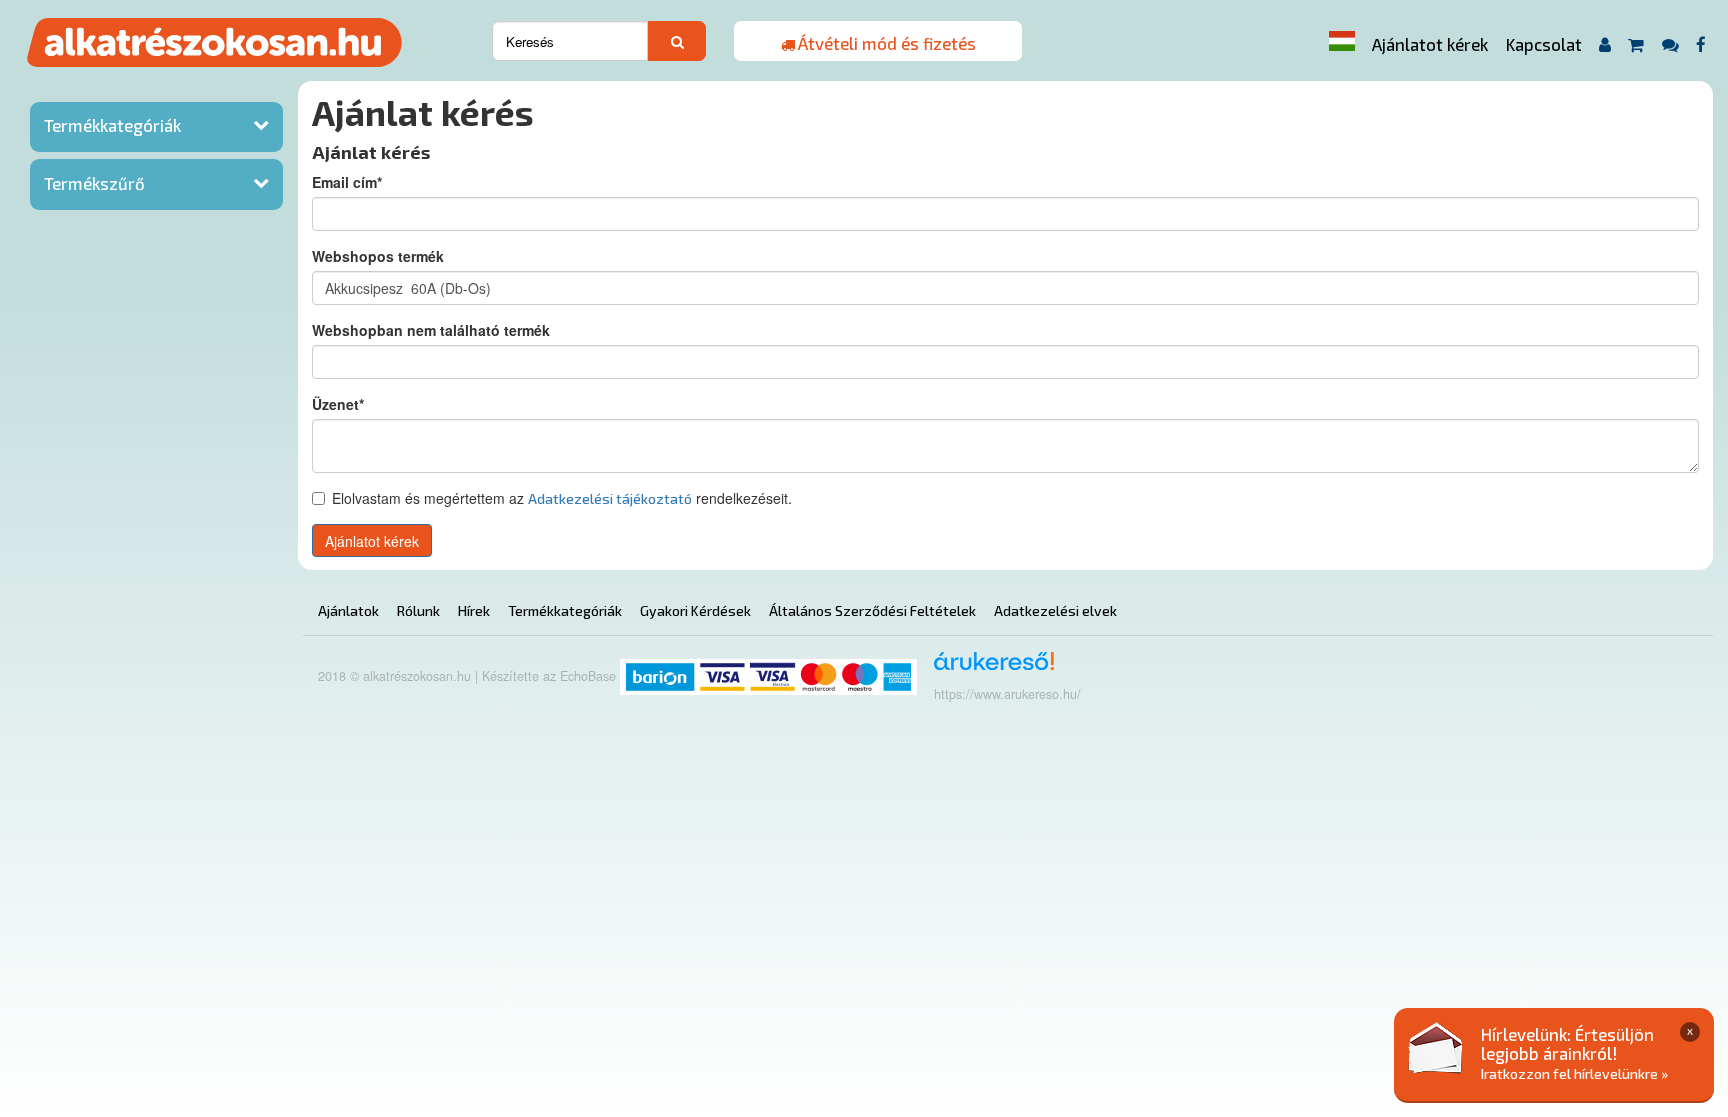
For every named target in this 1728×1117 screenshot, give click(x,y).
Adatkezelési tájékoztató (610, 498)
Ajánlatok (348, 610)
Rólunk (418, 610)
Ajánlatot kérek (1430, 44)
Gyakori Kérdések (695, 610)
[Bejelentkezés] (1604, 44)
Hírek (474, 610)
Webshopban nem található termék (431, 330)
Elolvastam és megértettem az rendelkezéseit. (562, 498)
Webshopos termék (378, 256)
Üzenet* (338, 404)
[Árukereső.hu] (987, 668)
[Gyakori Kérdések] (1670, 44)
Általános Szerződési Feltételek (872, 610)
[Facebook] (1701, 44)
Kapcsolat (1544, 44)
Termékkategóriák (112, 125)
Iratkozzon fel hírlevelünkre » (1574, 1073)
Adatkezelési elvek (1055, 610)
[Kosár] (1636, 44)
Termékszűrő (94, 183)
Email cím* (347, 182)
